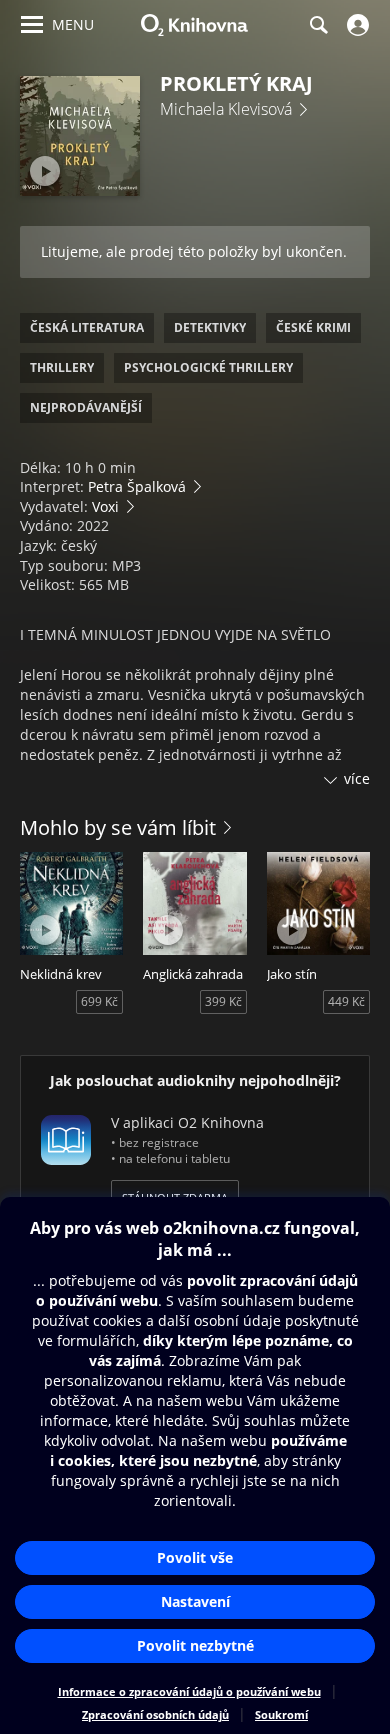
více (357, 778)
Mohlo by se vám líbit (118, 827)
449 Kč (346, 1001)
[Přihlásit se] (355, 25)
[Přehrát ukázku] (45, 171)
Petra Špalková (137, 486)
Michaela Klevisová (226, 109)
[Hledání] (318, 25)
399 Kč (223, 1001)
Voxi (105, 506)
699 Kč (99, 1001)
